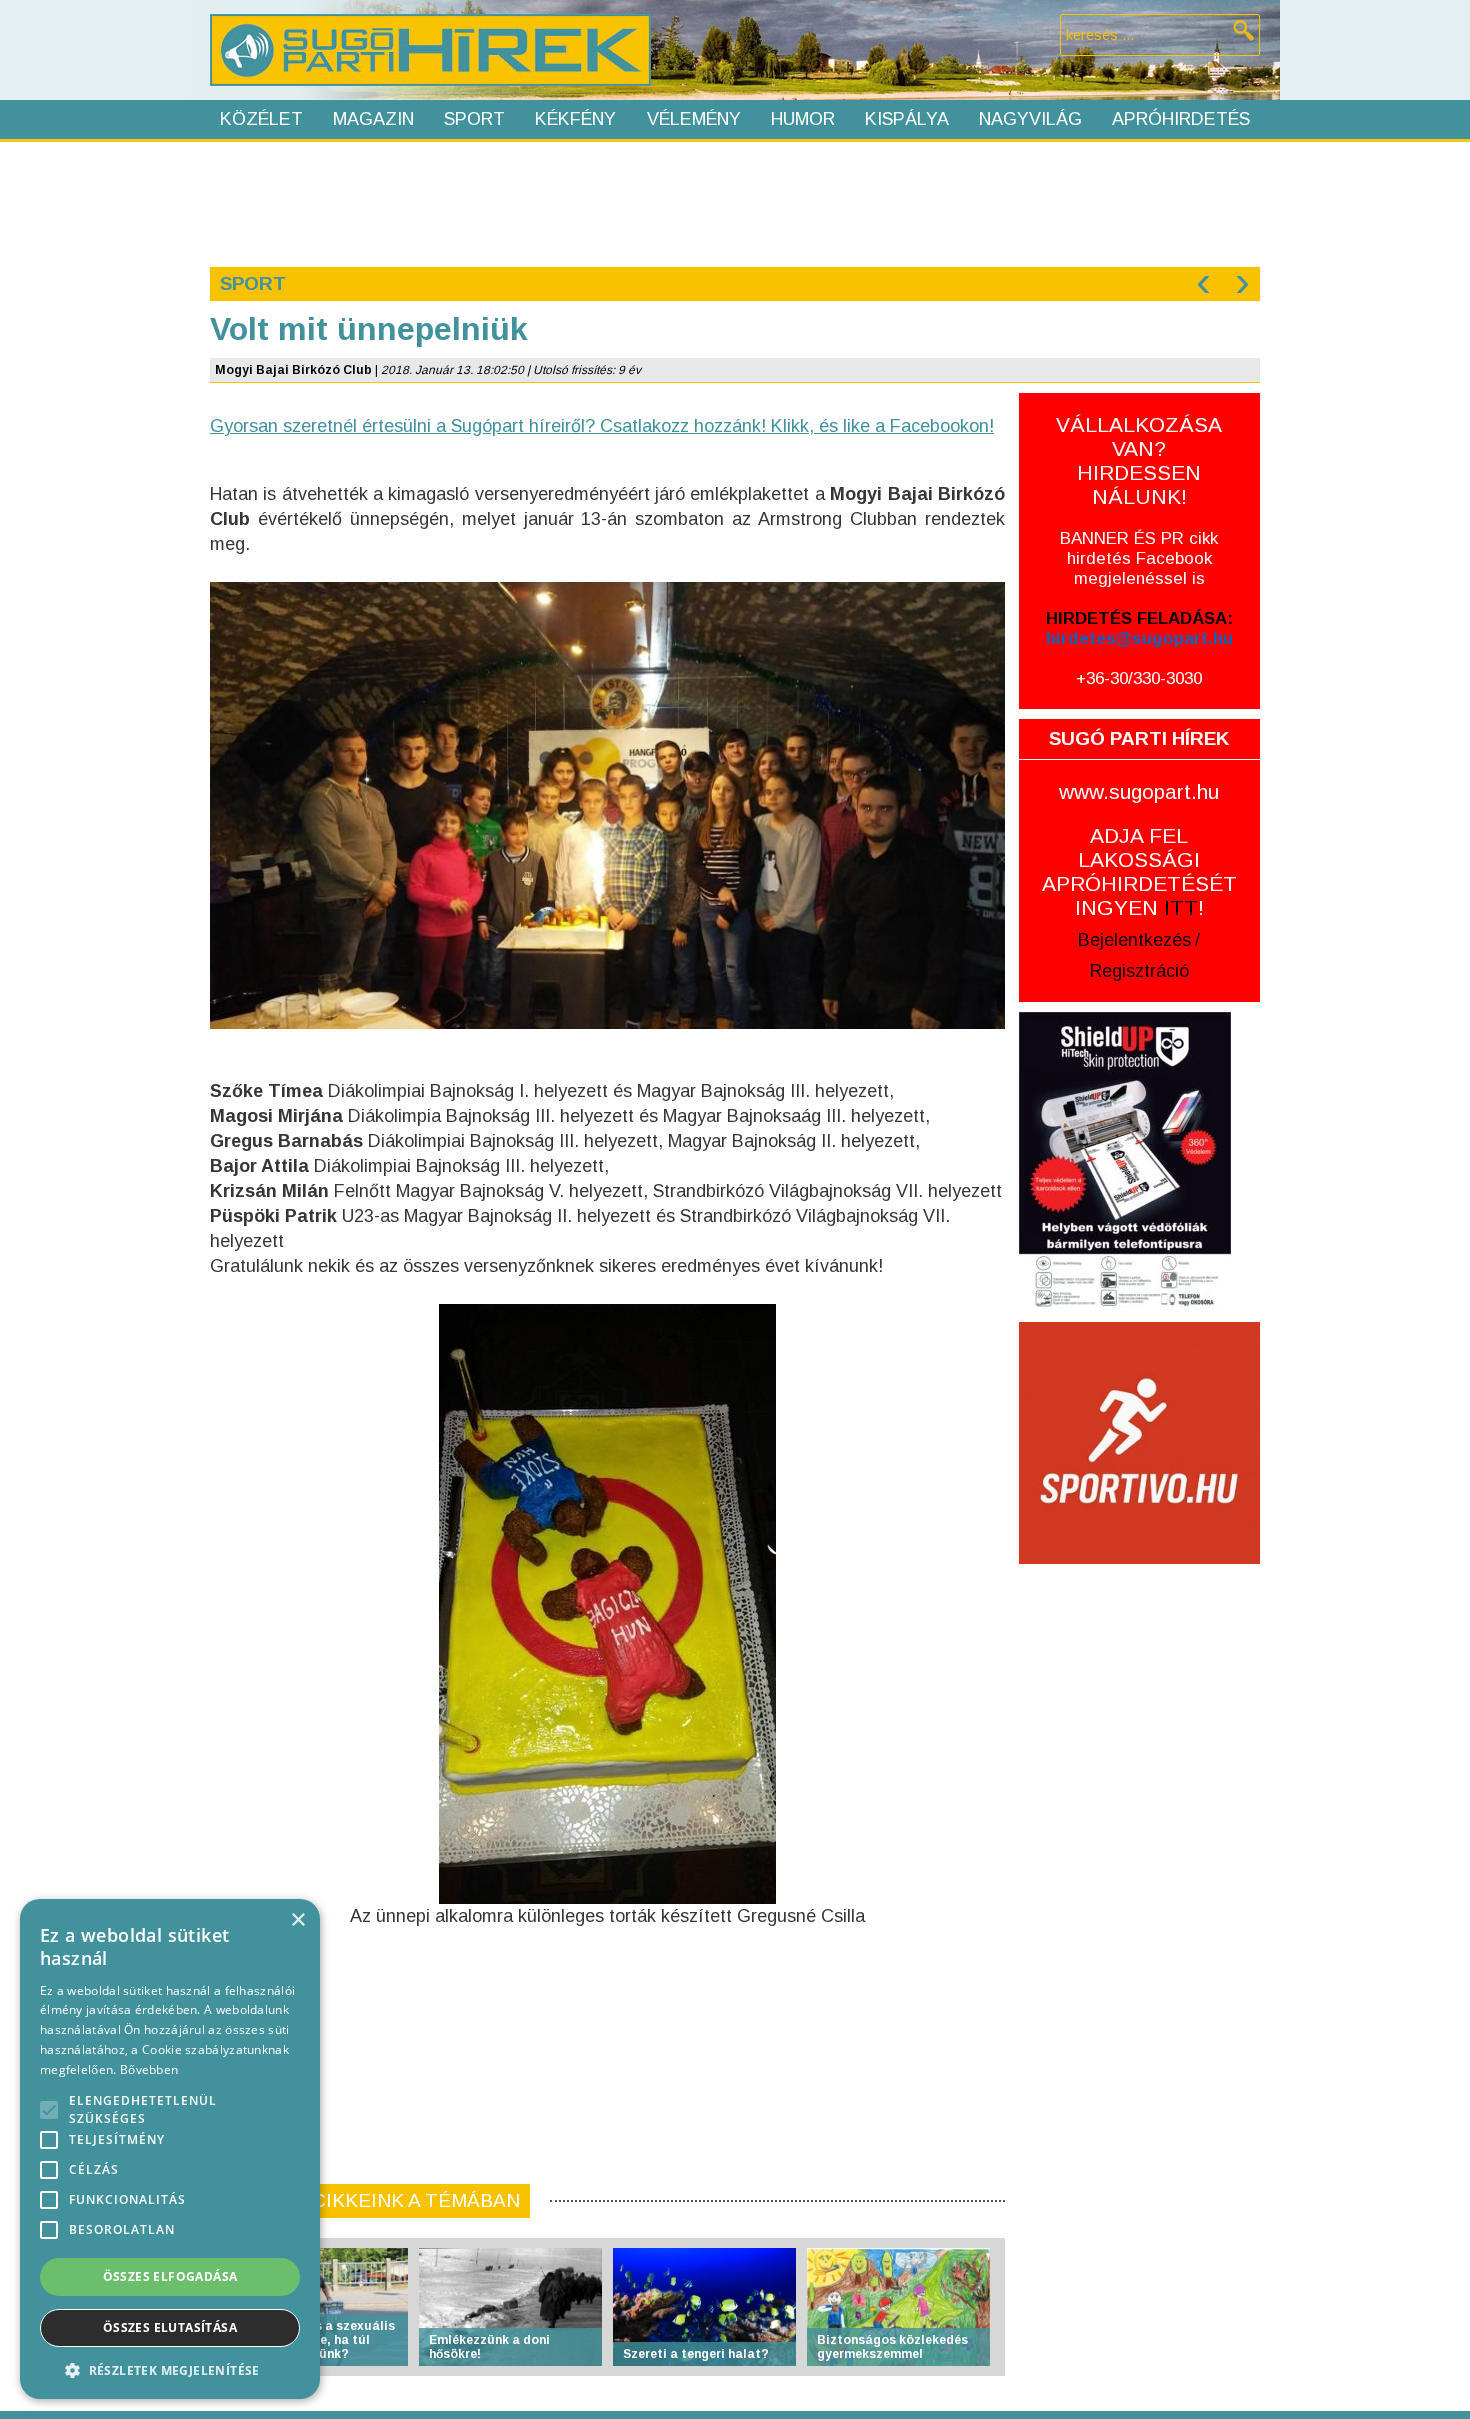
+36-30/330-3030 (1139, 678)
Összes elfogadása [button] (170, 2276)
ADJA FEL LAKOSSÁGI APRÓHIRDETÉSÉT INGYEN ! (1139, 871)
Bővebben (149, 2069)
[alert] (170, 2149)
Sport (474, 119)
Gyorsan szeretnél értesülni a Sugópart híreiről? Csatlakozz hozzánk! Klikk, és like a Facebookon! (602, 426)
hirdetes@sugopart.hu (1139, 638)
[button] (170, 2369)
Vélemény (694, 119)
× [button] (297, 1920)
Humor (803, 119)
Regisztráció (1139, 971)
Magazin (373, 119)
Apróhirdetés (1181, 119)
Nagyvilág (1030, 119)
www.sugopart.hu (1139, 791)
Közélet (261, 119)
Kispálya (907, 119)
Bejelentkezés (1134, 940)
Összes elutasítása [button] (170, 2327)
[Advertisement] (734, 202)
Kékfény (575, 119)
